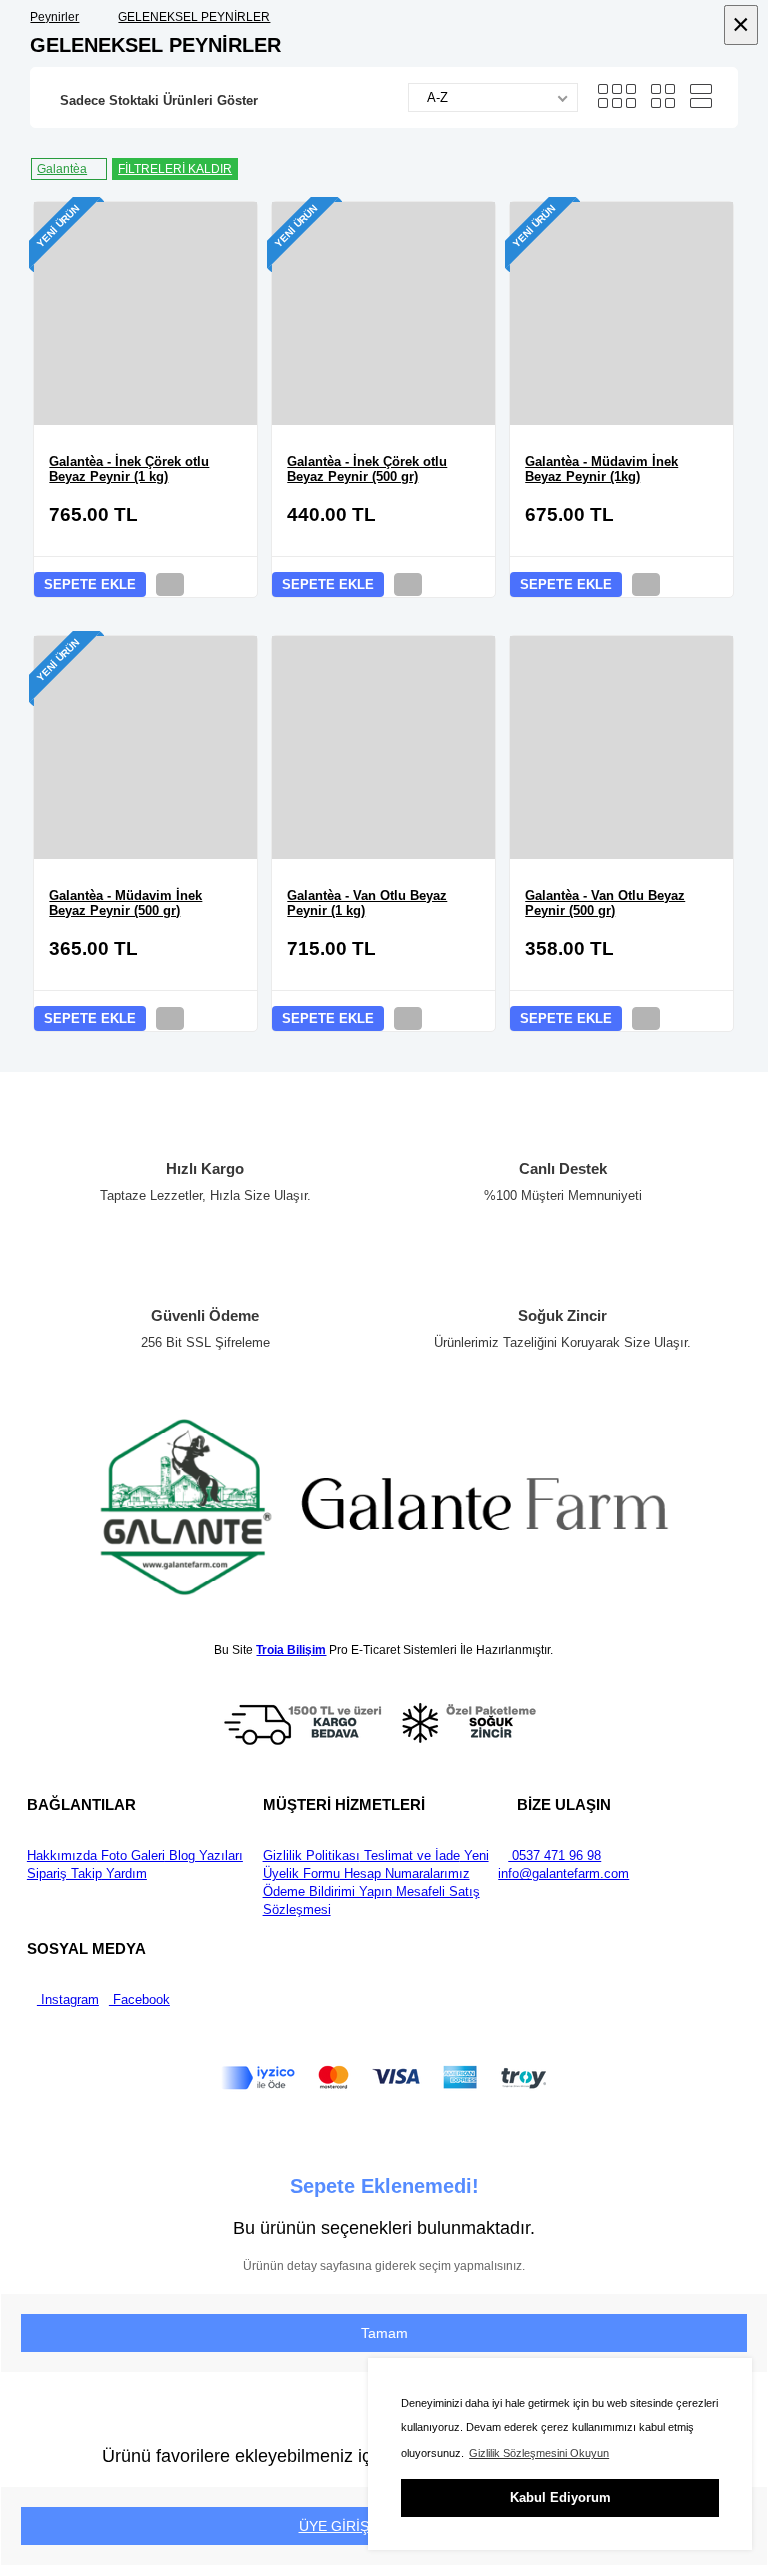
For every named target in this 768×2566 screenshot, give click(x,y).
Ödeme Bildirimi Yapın (327, 1891)
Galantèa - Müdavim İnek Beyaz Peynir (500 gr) (125, 903)
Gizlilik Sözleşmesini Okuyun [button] (539, 2453)
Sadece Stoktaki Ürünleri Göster (159, 100)
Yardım (124, 1873)
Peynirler (54, 17)
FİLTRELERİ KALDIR (175, 169)
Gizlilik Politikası (311, 1855)
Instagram (68, 1999)
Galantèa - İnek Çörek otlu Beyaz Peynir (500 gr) (367, 469)
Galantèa (62, 169)
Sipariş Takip (64, 1873)
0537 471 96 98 (554, 1855)
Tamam (384, 2333)
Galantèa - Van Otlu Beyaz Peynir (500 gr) (605, 903)
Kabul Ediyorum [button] (560, 2497)
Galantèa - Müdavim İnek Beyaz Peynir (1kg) (601, 469)
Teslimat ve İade (410, 1855)
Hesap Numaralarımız (405, 1873)
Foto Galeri (131, 1855)
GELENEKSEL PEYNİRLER (194, 17)
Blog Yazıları (204, 1855)
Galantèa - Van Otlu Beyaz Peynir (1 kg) (367, 903)
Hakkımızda (62, 1855)
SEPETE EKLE (90, 584)
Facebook (139, 1999)
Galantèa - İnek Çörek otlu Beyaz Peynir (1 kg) (129, 469)
